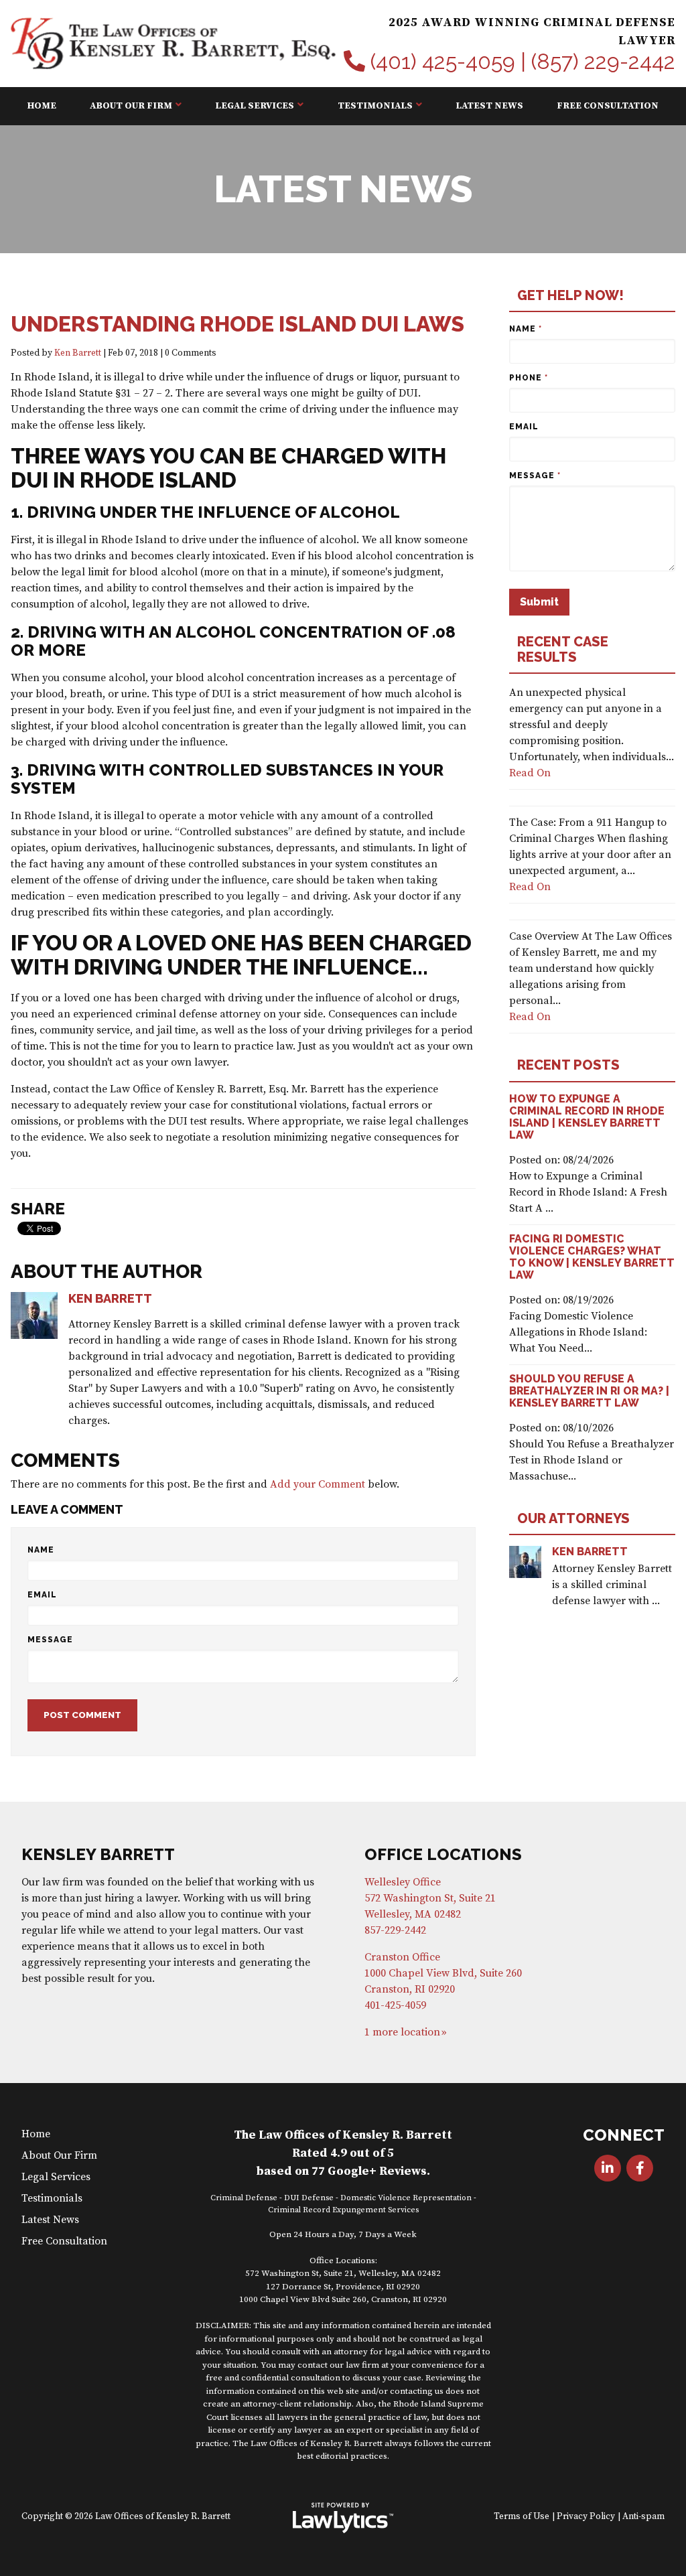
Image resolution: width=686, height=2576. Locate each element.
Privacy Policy (586, 2517)
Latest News (489, 106)
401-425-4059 (395, 2005)
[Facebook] (640, 2168)
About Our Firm (131, 106)
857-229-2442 (395, 1930)
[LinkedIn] (608, 2168)
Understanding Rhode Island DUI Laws (237, 324)
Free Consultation (608, 106)
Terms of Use (522, 2517)
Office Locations (443, 1854)
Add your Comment (318, 1484)
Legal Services (255, 106)
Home (42, 106)
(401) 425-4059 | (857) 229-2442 (523, 62)
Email (42, 1595)
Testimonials (375, 106)
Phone (529, 378)
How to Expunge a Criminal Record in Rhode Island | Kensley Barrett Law (587, 1117)
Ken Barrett (78, 353)
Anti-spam (643, 2517)
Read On (530, 773)
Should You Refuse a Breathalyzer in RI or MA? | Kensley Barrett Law (589, 1391)
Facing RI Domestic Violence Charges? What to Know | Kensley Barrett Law (592, 1257)
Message (50, 1640)
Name (41, 1550)
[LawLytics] (343, 2518)
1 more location (402, 2032)
